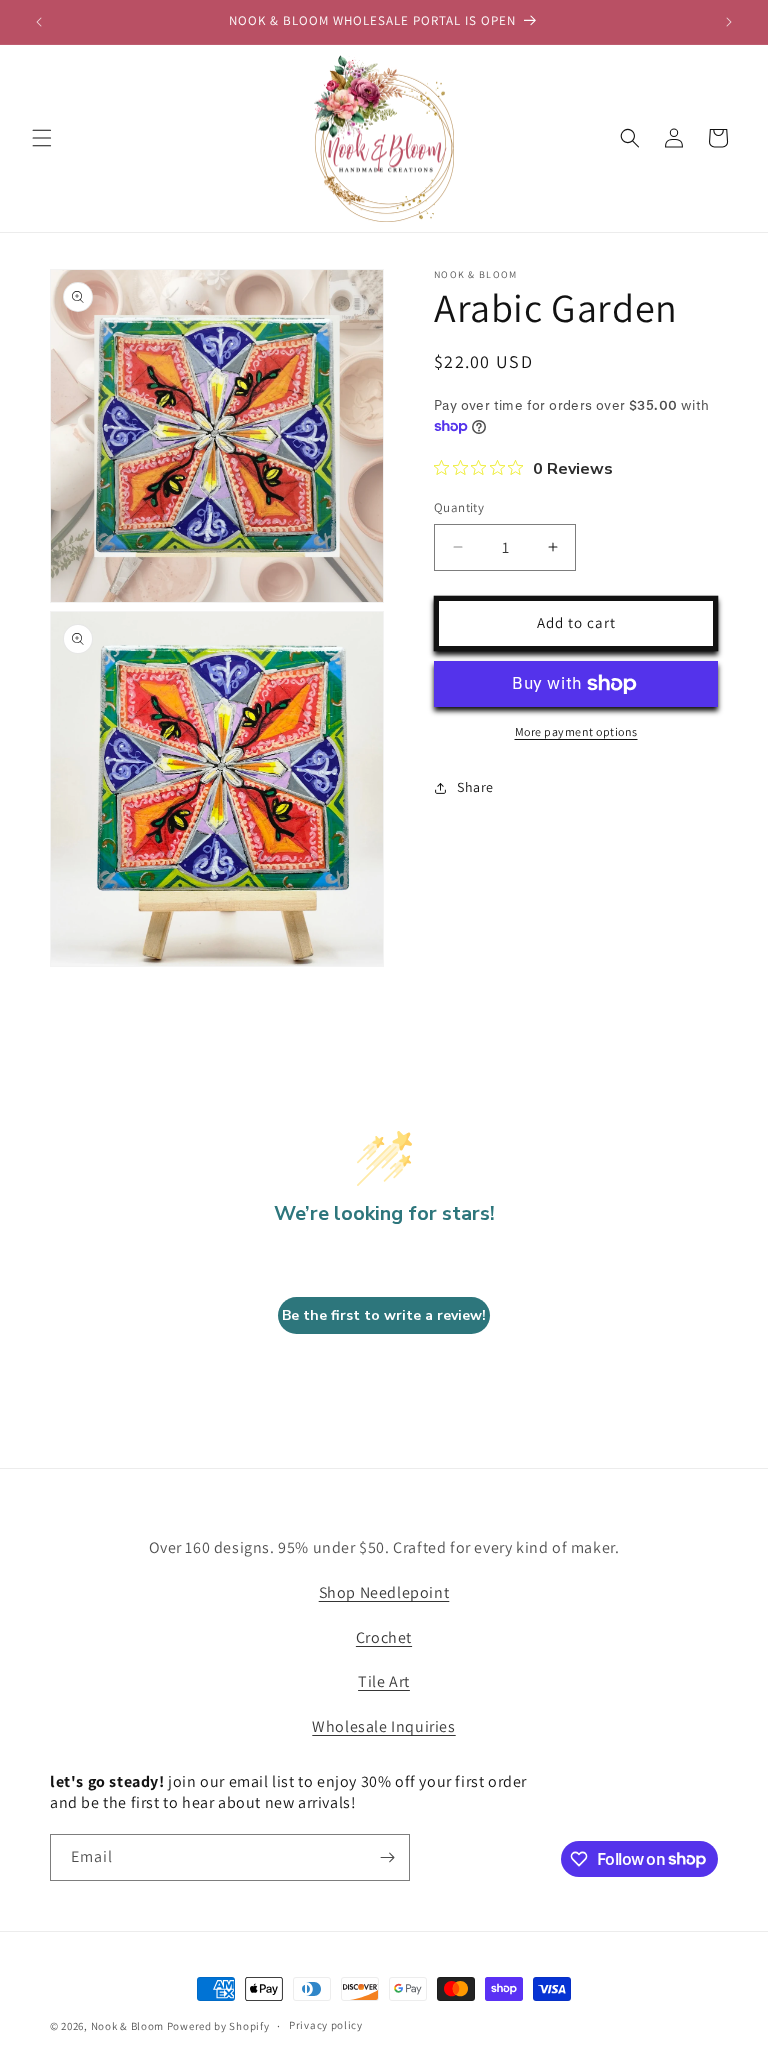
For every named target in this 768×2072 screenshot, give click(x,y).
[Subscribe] (387, 1857)
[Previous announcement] (39, 22)
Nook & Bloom (127, 2026)
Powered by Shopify (218, 2026)
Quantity (459, 507)
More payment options (576, 731)
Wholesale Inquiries (383, 1726)
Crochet (384, 1637)
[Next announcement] (729, 22)
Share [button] (475, 787)
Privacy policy (326, 2025)
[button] (42, 138)
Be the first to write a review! (384, 1315)
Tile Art (384, 1681)
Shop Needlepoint (384, 1592)
